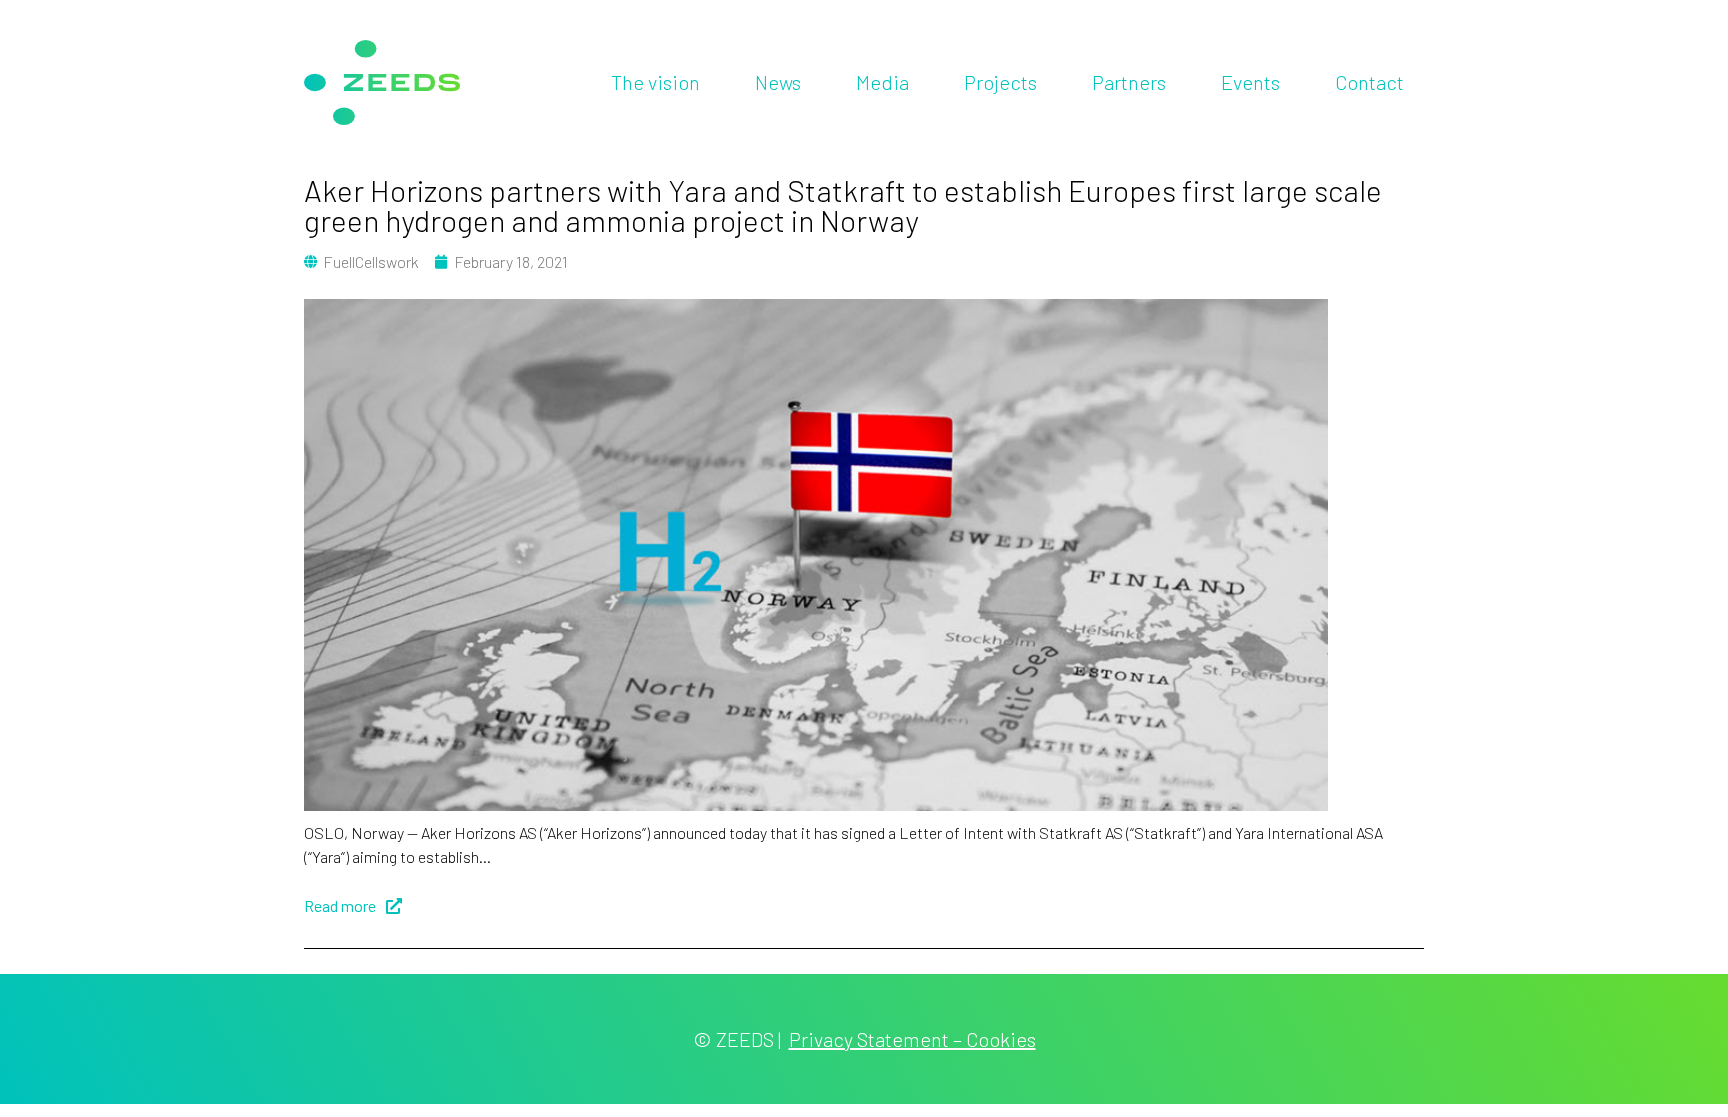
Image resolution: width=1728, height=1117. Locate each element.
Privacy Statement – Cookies (912, 1039)
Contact (1369, 82)
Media (882, 82)
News (778, 82)
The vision (655, 82)
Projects (1000, 82)
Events (1250, 82)
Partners (1129, 82)
